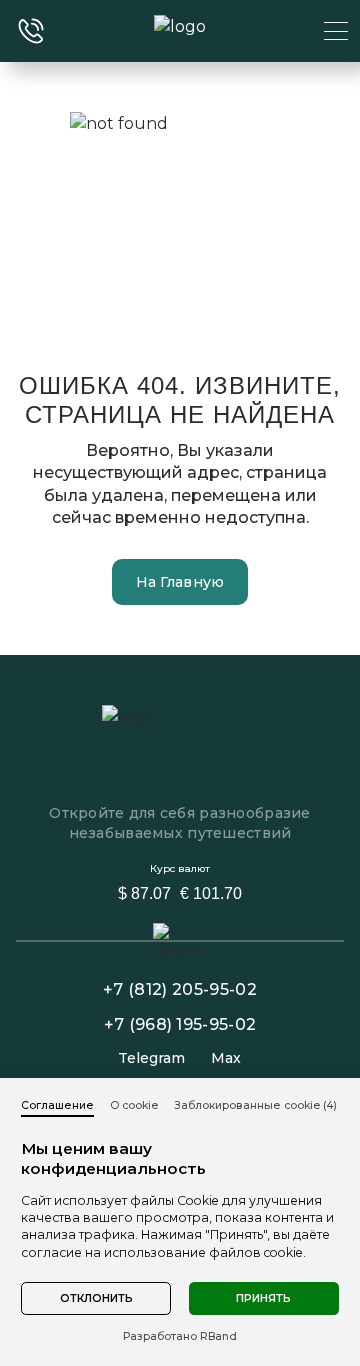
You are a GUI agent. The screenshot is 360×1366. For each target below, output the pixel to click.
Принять (263, 1298)
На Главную (180, 582)
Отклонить (96, 1298)
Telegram (151, 1058)
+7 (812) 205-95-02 (180, 989)
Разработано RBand (180, 1336)
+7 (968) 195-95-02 (180, 1024)
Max (226, 1058)
